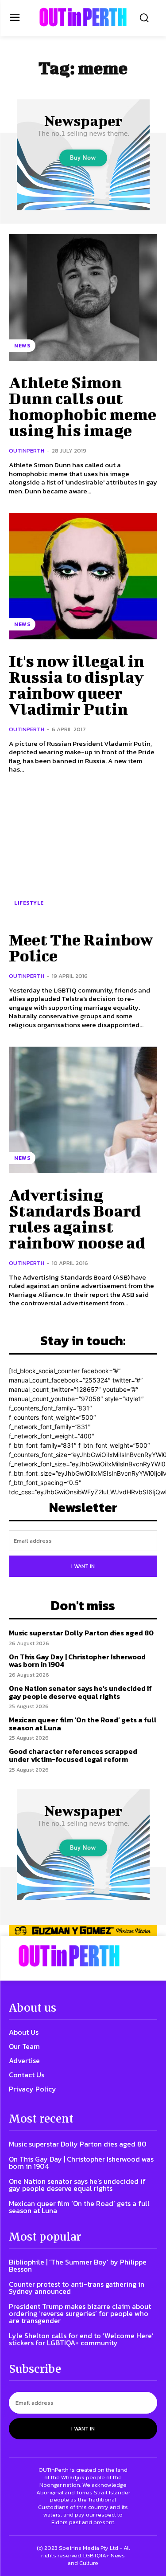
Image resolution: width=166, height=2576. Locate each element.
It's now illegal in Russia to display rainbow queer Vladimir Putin (77, 685)
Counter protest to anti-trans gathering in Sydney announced (77, 2288)
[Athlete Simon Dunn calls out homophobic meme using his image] (83, 297)
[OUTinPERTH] (83, 17)
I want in (83, 1566)
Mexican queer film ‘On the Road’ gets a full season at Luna (83, 1724)
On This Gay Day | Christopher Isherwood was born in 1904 (77, 1661)
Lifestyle (29, 903)
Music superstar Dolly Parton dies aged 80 (81, 1633)
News (22, 346)
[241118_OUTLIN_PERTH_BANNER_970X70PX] (83, 1930)
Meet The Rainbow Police (81, 947)
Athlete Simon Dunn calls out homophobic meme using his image (83, 406)
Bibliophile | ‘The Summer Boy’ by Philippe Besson (78, 2265)
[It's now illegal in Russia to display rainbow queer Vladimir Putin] (83, 576)
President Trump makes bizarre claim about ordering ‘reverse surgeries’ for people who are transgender (80, 2313)
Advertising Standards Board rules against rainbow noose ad (77, 1218)
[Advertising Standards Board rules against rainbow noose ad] (83, 1110)
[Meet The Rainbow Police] (83, 855)
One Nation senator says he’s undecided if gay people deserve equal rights (80, 1692)
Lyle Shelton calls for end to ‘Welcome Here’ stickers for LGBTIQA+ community (81, 2339)
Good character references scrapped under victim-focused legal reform (73, 1755)
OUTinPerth (27, 451)
